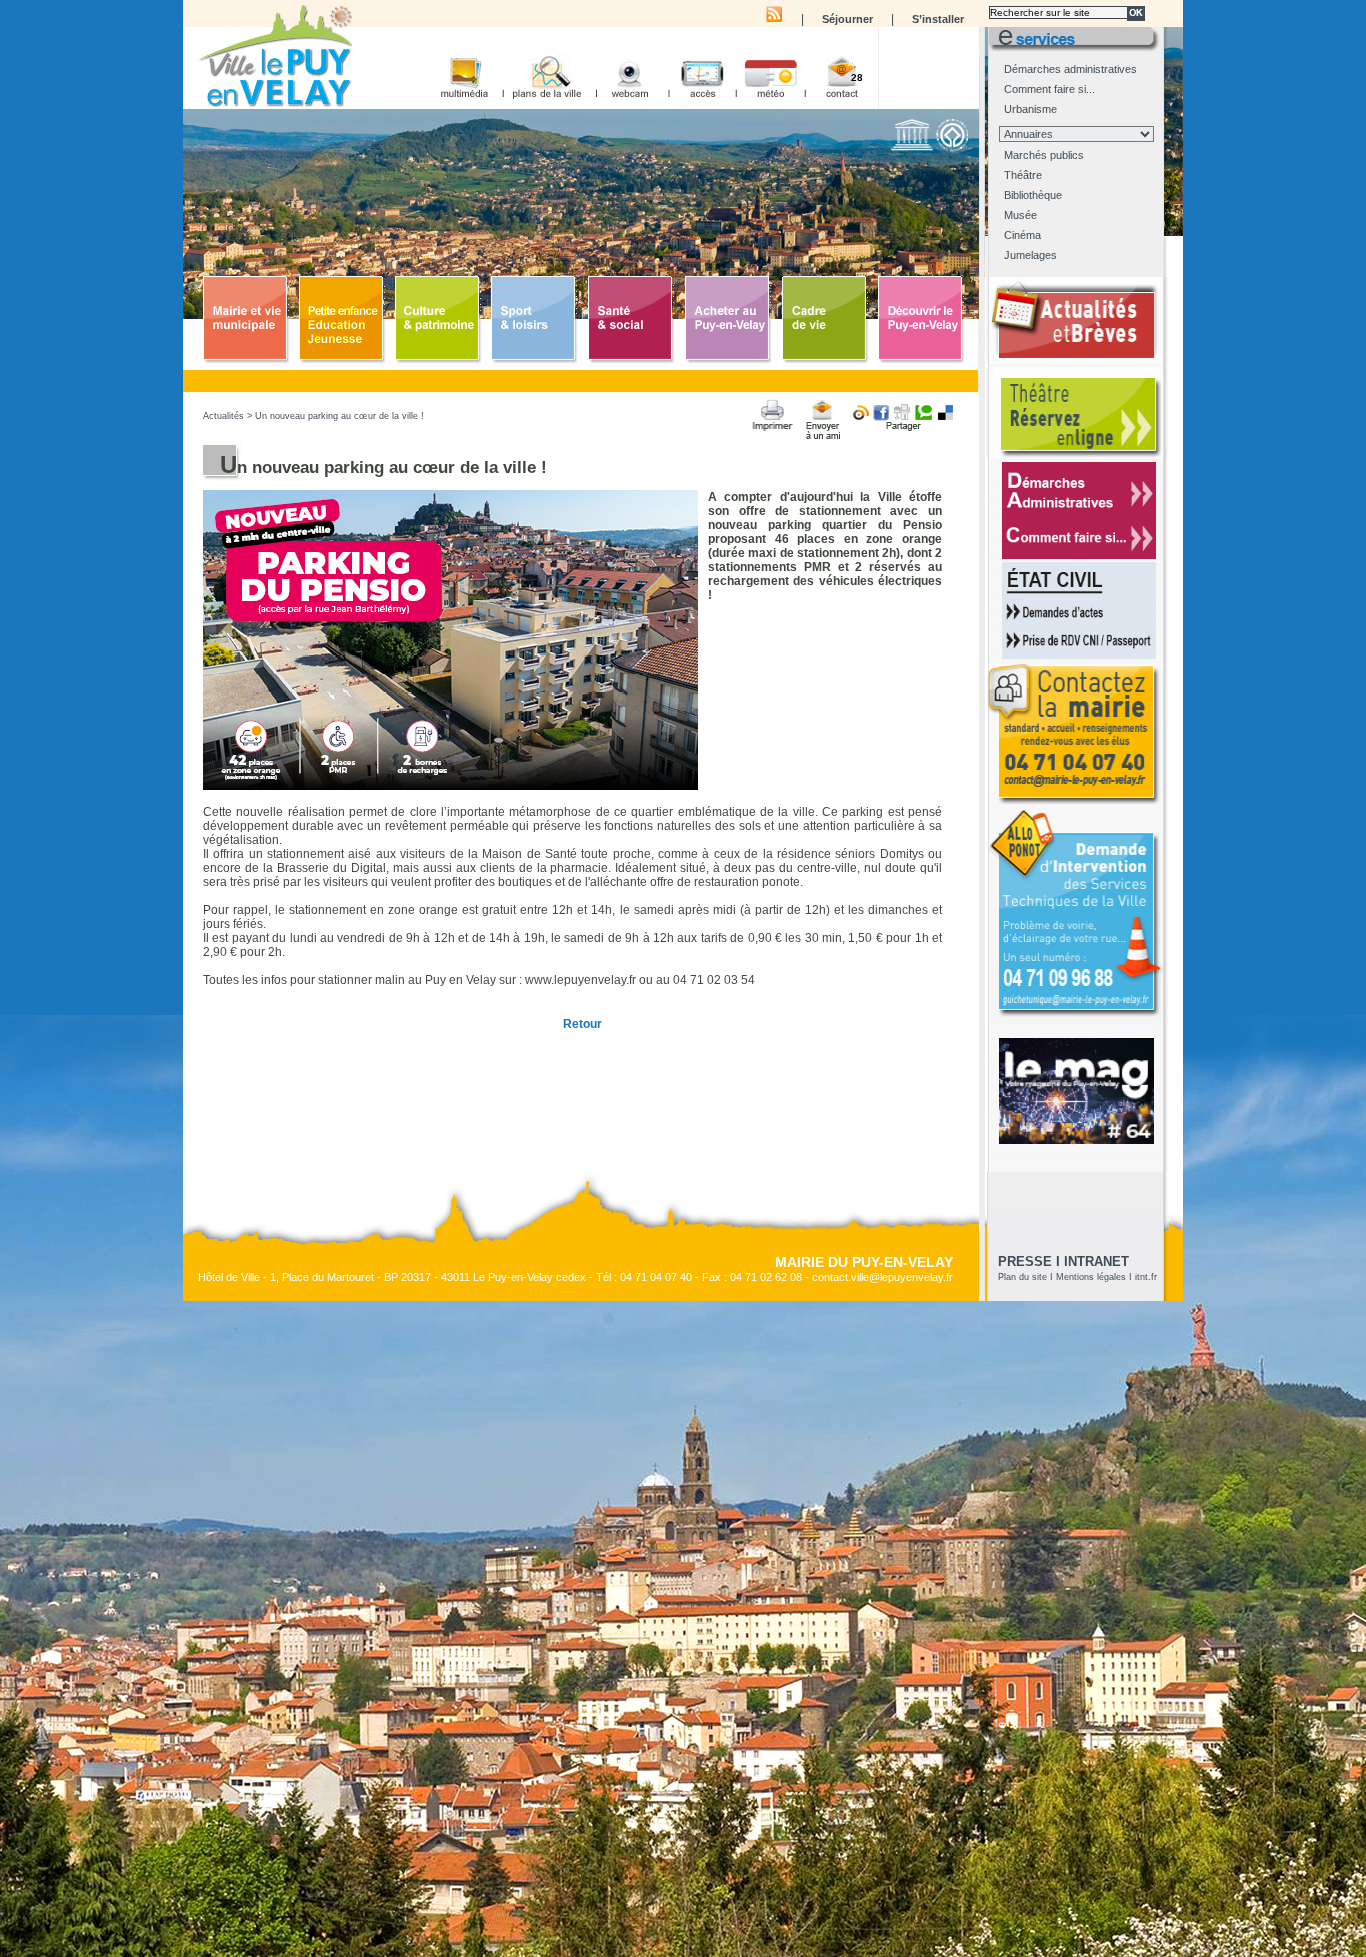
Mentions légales (1091, 1277)
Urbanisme (1030, 109)
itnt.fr (1146, 1277)
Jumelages (1030, 255)
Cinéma (1022, 235)
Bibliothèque (1033, 195)
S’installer (938, 19)
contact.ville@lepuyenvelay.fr (882, 1277)
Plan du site (1022, 1277)
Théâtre (1023, 175)
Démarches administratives (1070, 69)
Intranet (1096, 1261)
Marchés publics (1044, 155)
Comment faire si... (1049, 89)
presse (1025, 1261)
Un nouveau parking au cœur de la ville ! (339, 416)
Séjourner (847, 19)
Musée (1020, 215)
